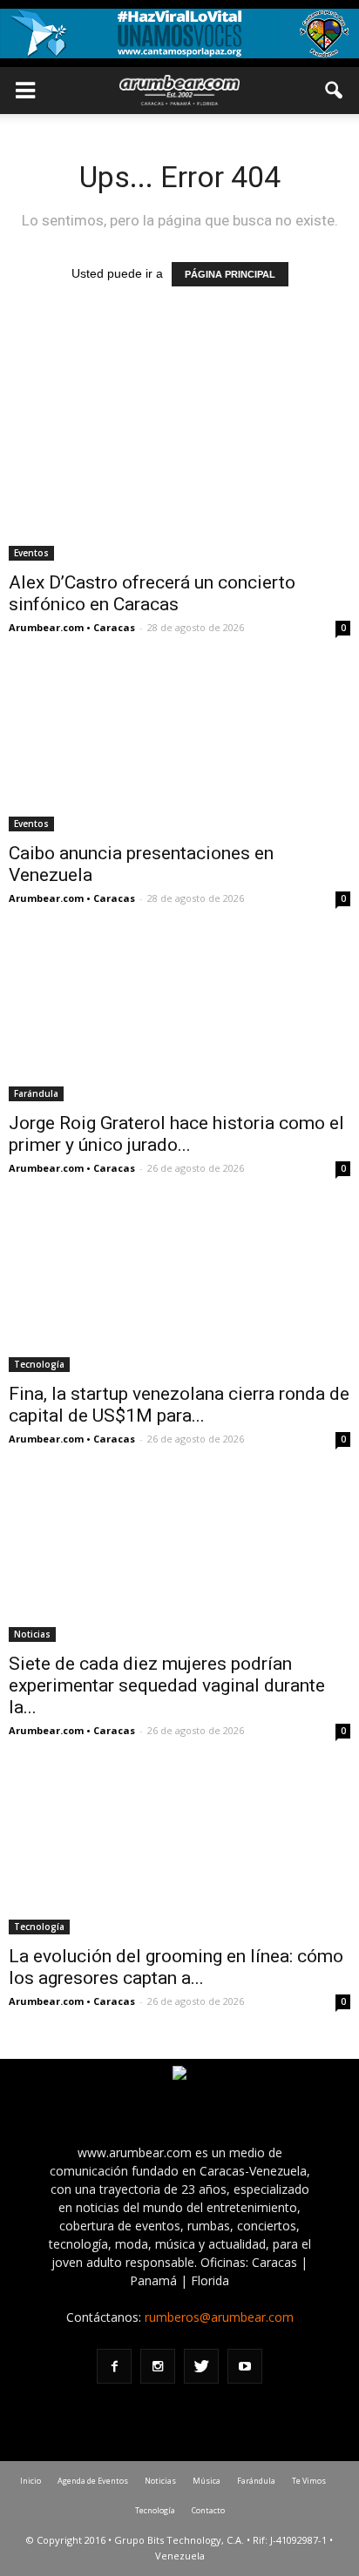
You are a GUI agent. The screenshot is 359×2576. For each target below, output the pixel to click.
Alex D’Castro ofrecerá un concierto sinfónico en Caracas (152, 593)
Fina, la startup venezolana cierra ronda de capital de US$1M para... (179, 1405)
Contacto (208, 2510)
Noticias (32, 1634)
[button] (335, 91)
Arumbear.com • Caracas (72, 627)
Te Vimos (309, 2481)
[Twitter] (201, 2366)
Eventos (31, 553)
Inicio (30, 2481)
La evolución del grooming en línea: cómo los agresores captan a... (176, 1967)
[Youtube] (245, 2366)
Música (207, 2481)
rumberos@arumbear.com (219, 2317)
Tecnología (39, 1364)
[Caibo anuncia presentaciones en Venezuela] (179, 747)
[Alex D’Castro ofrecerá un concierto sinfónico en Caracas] (179, 477)
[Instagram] (158, 2366)
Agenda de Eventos (93, 2481)
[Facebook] (114, 2366)
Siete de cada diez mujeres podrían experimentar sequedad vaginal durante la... (167, 1685)
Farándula (36, 1093)
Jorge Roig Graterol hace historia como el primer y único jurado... (176, 1134)
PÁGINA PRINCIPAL (230, 274)
